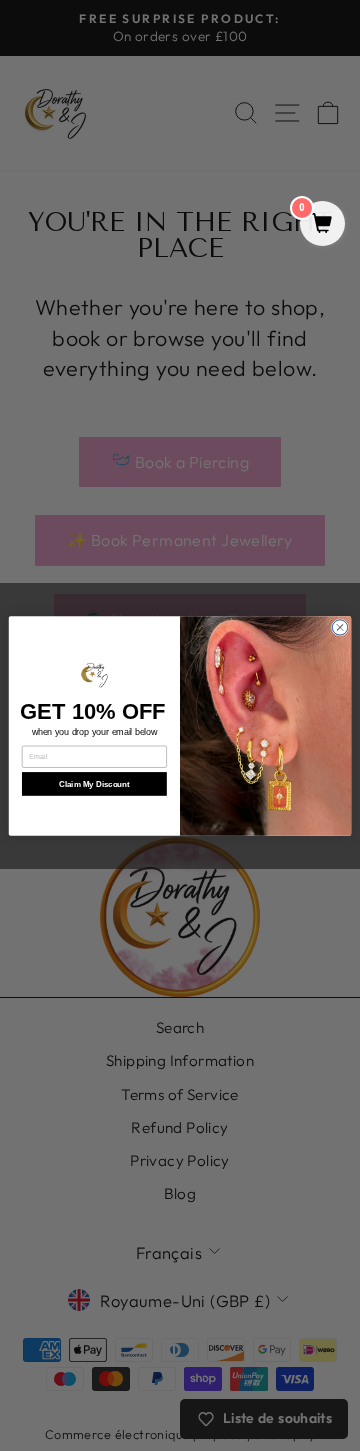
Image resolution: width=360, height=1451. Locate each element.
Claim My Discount (94, 783)
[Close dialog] (339, 626)
